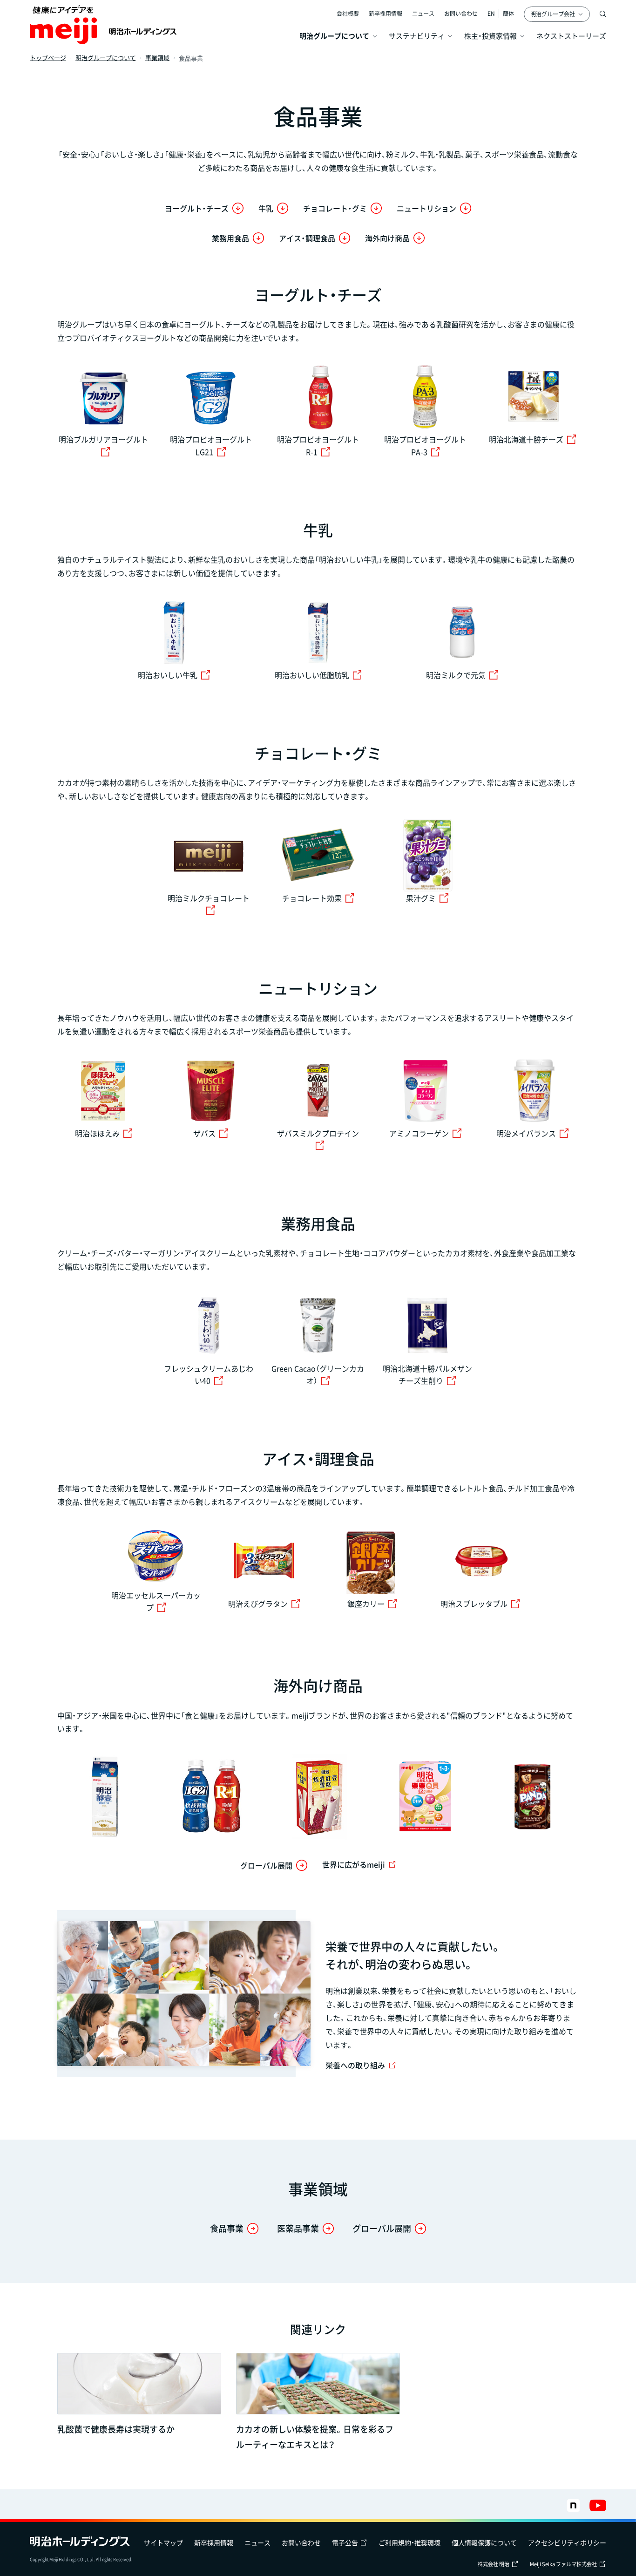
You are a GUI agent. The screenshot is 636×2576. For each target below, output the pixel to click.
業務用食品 (230, 238)
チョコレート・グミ (335, 208)
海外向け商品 (387, 238)
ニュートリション (426, 208)
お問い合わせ (461, 14)
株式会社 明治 (494, 2564)
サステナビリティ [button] (417, 36)
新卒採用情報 (386, 14)
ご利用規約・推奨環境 (409, 2542)
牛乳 (266, 208)
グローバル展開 (266, 1865)
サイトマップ (163, 2542)
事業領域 (157, 58)
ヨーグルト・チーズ (197, 208)
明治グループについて (106, 58)
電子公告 (345, 2542)
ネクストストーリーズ (571, 36)
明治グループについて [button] (334, 36)
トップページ (48, 58)
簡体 (508, 14)
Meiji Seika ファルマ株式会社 (563, 2564)
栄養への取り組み (355, 2065)
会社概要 (348, 14)
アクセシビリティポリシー (567, 2542)
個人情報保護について (484, 2542)
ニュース (423, 14)
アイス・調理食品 (307, 238)
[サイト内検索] (603, 14)
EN (491, 14)
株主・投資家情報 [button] (491, 36)
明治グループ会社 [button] (553, 14)
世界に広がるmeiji (354, 1864)
